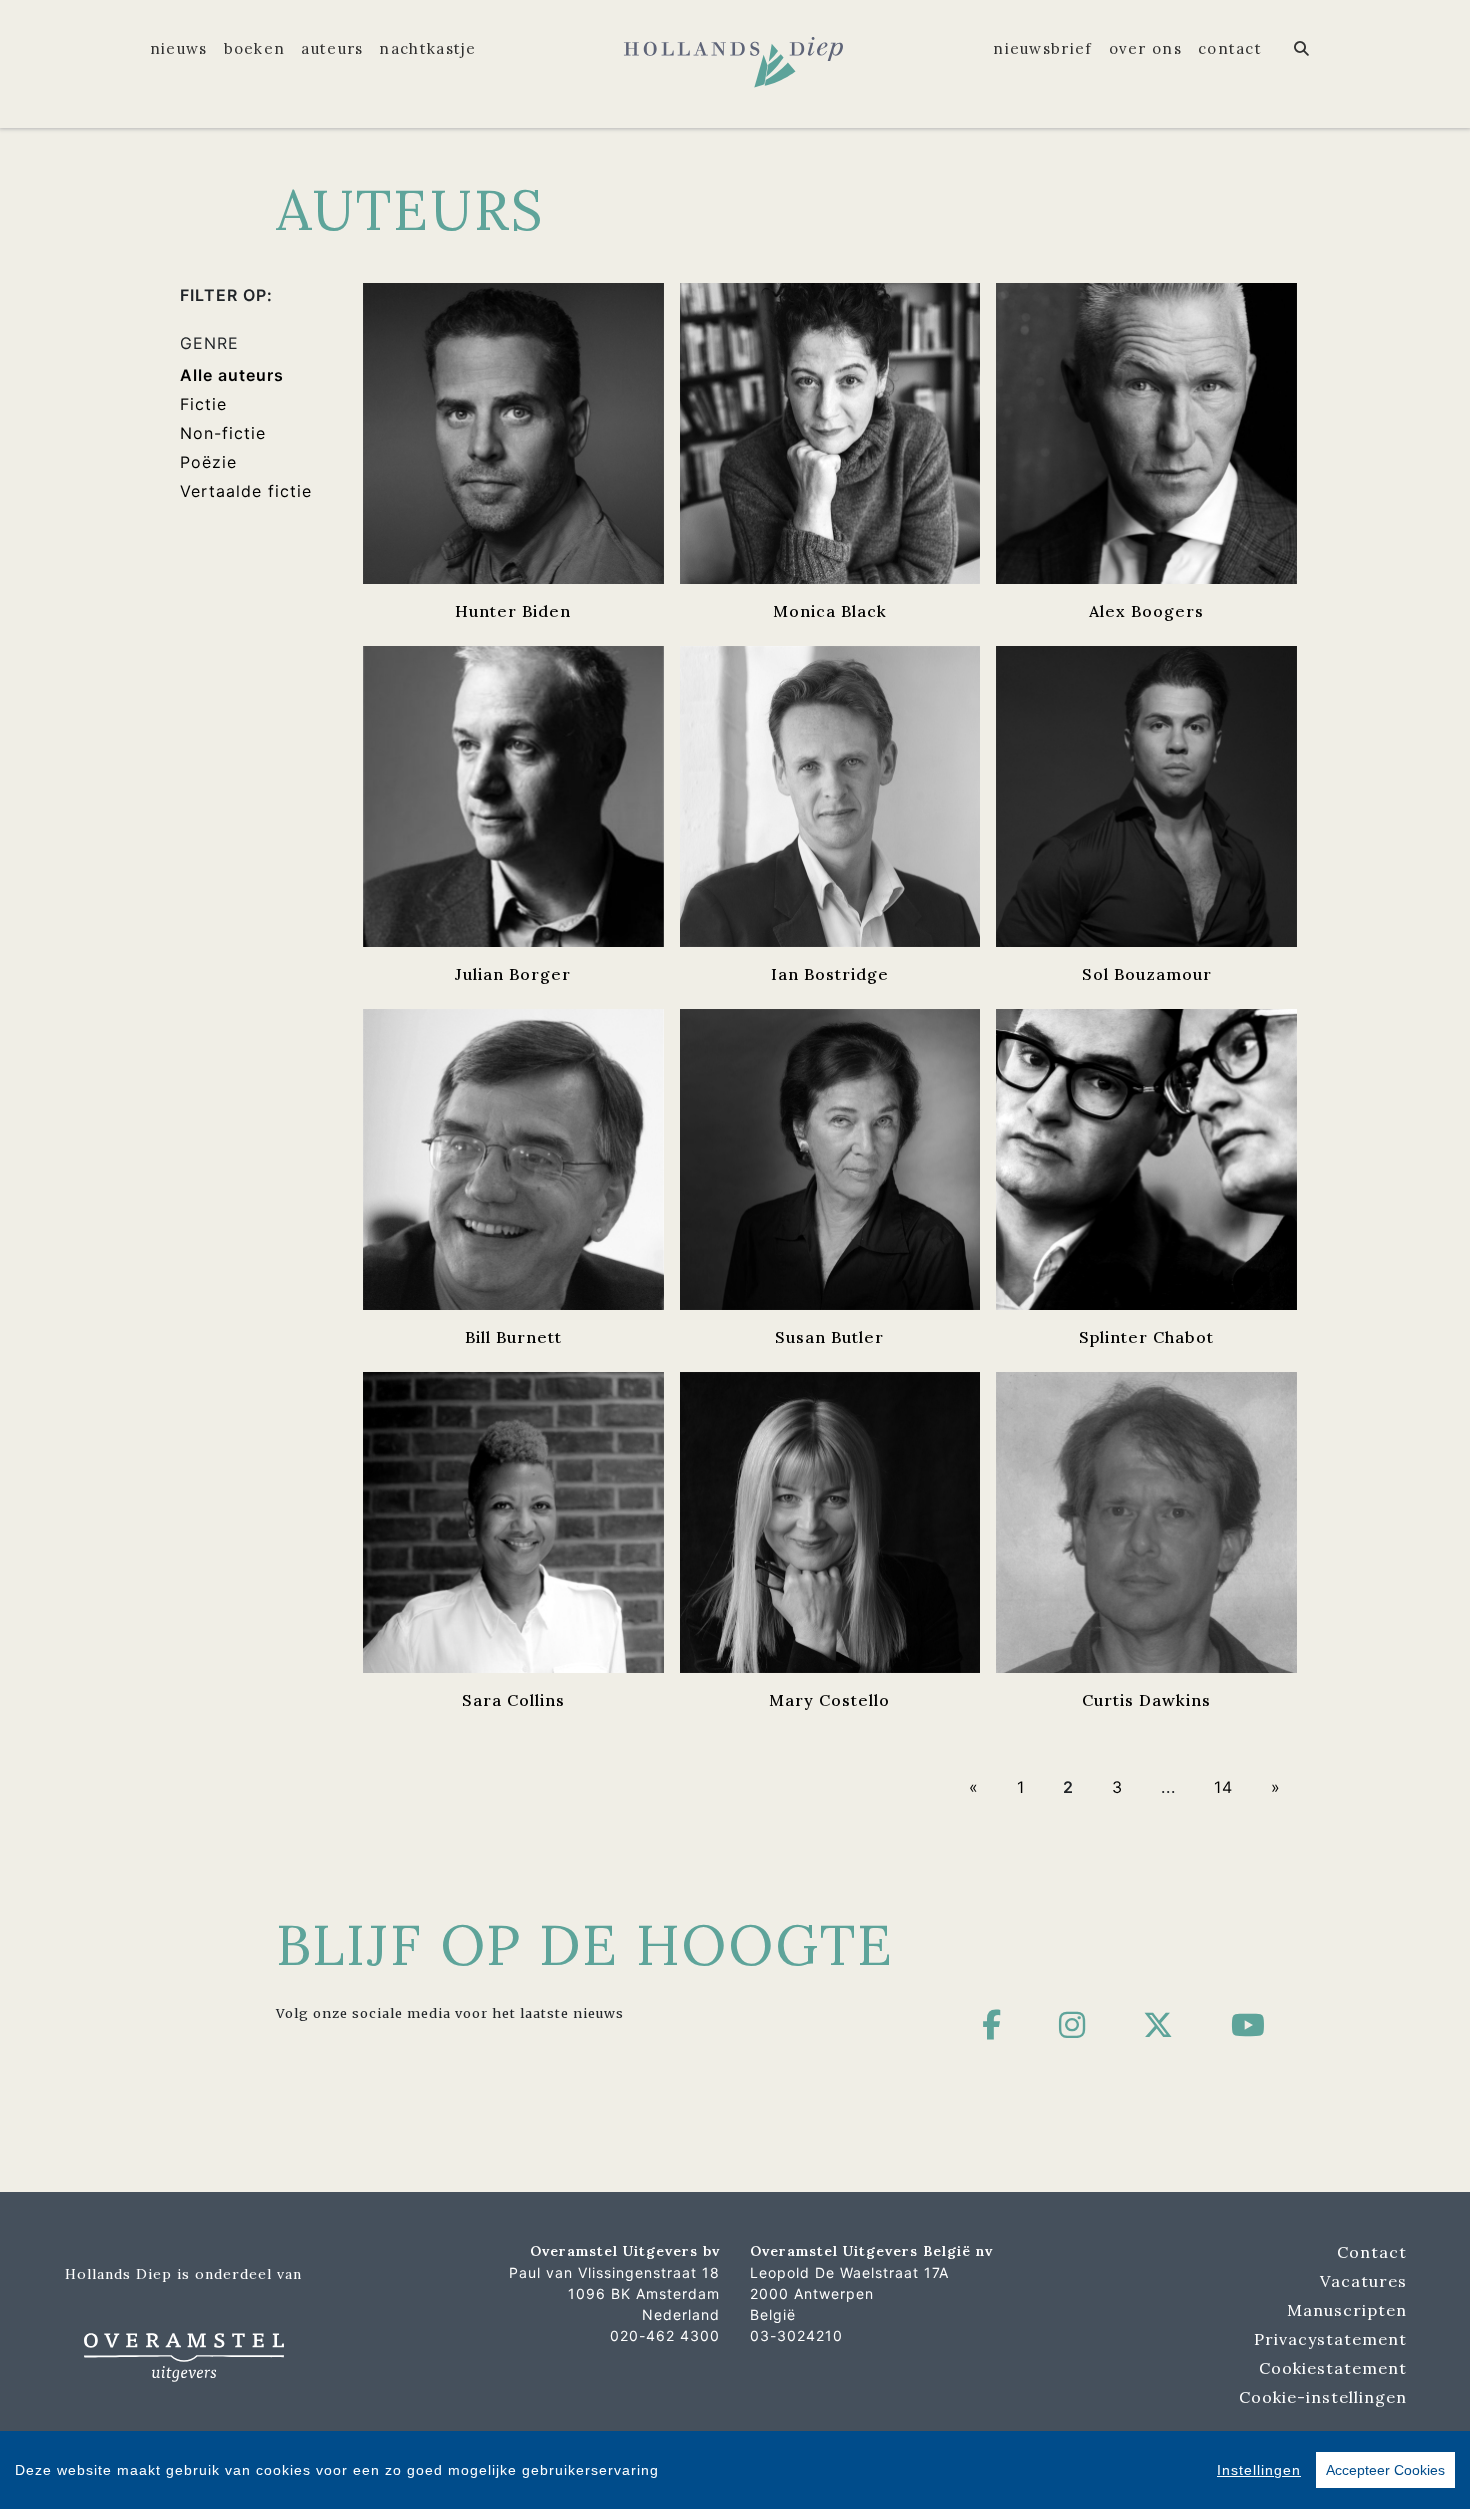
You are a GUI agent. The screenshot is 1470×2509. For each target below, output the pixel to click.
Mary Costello (829, 1700)
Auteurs (332, 48)
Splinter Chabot (1146, 1337)
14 (1223, 1787)
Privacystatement (1330, 2339)
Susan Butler (829, 1337)
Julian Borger (513, 974)
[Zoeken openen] (1302, 49)
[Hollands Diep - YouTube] (1248, 2025)
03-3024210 (796, 2335)
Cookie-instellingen (1323, 2397)
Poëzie (208, 462)
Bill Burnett (513, 1337)
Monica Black (830, 611)
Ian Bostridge (830, 974)
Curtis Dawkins (1146, 1700)
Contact (1230, 48)
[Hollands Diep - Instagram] (1072, 2025)
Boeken (255, 48)
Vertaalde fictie (246, 491)
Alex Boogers (1146, 611)
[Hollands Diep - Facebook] (992, 2025)
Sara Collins (513, 1700)
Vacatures (1363, 2281)
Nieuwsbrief (1042, 48)
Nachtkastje (427, 48)
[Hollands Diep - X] (1158, 2025)
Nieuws (179, 48)
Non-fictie (223, 433)
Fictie (203, 404)
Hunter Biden (513, 611)
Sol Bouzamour (1147, 974)
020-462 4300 (665, 2335)
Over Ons (1145, 48)
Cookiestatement (1333, 2368)
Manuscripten (1347, 2310)
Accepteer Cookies (1385, 2470)
